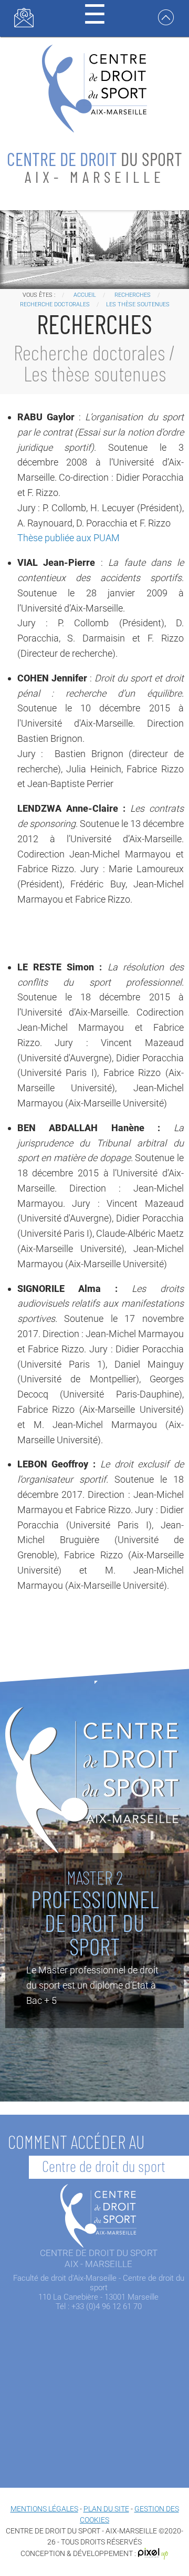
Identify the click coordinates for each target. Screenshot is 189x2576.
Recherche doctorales (55, 304)
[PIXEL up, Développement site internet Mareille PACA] (153, 2553)
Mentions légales (44, 2509)
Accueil (85, 295)
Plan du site (106, 2509)
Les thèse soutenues (138, 304)
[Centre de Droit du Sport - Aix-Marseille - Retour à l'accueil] (94, 87)
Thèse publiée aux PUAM (69, 538)
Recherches (133, 295)
